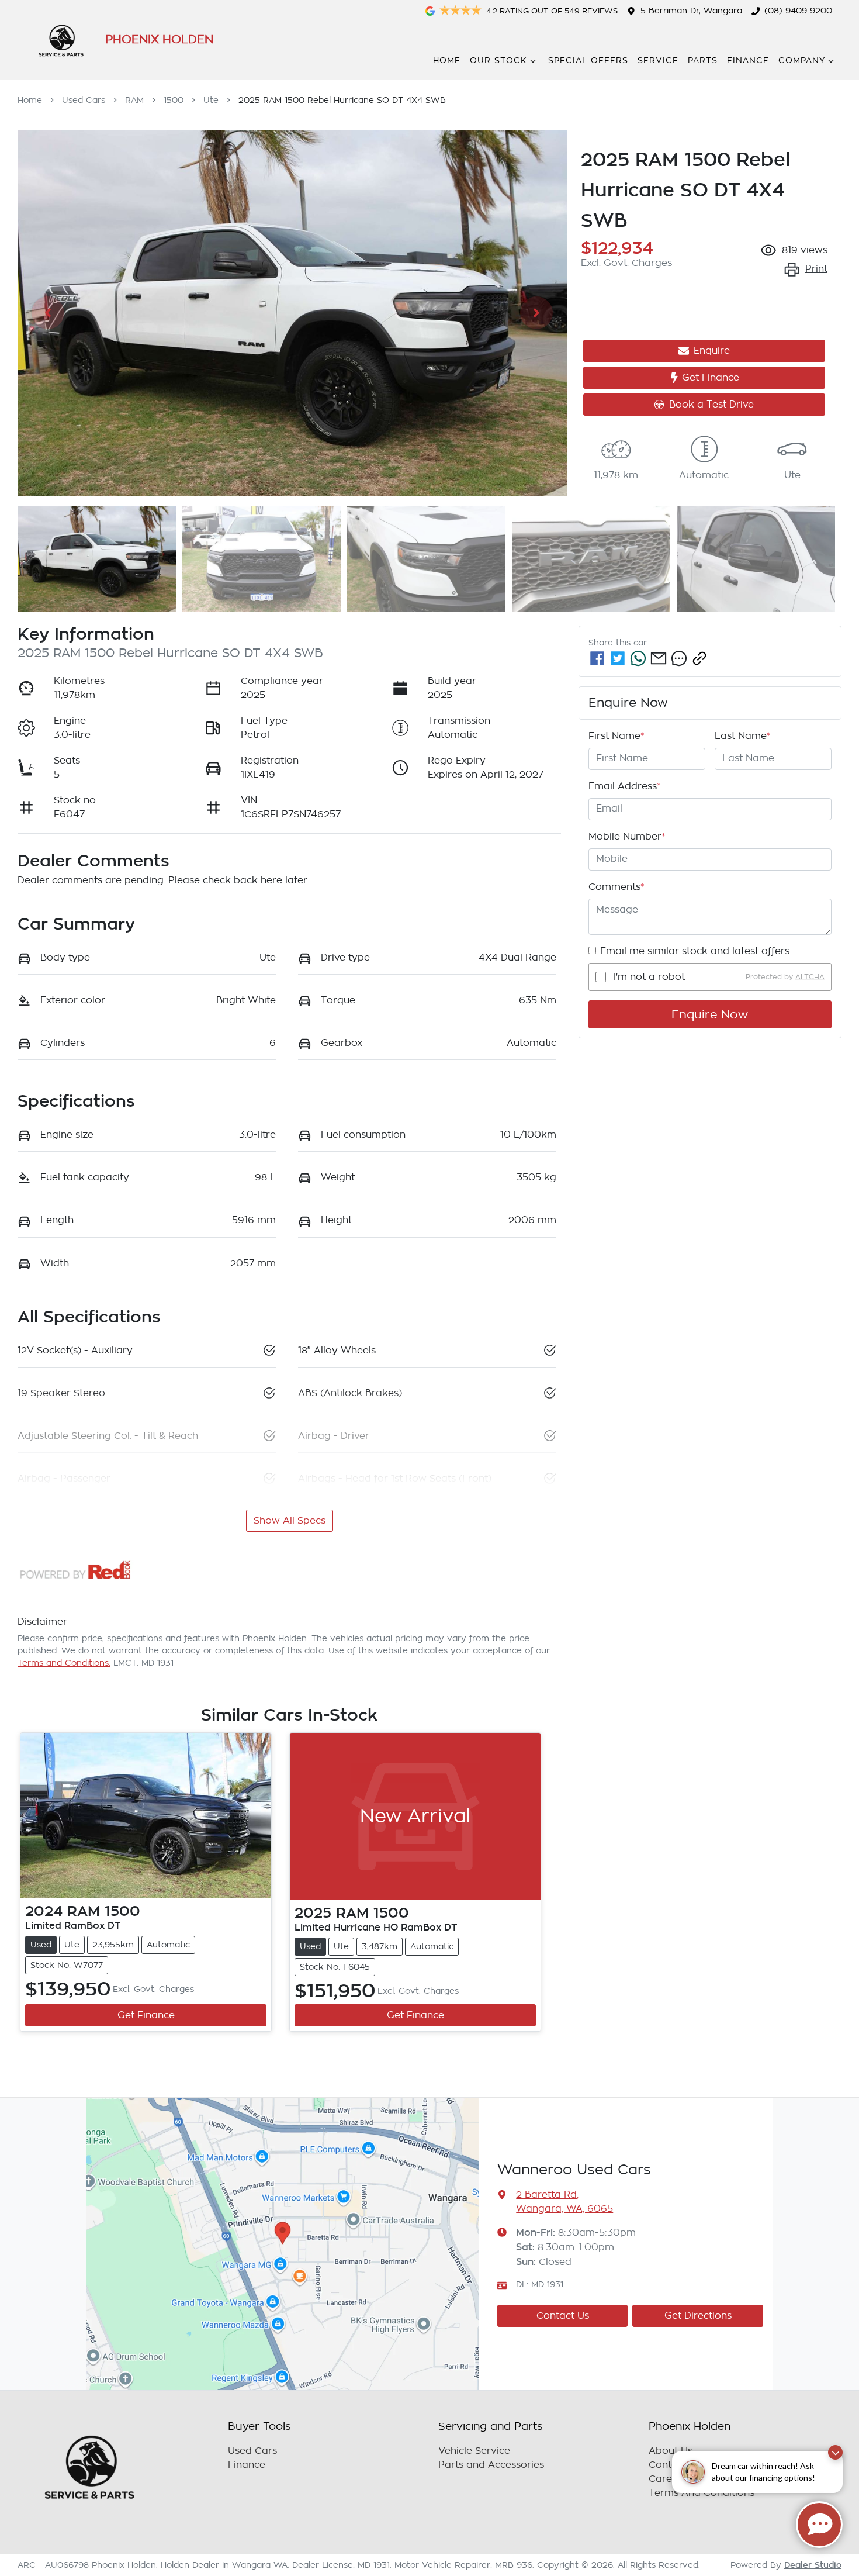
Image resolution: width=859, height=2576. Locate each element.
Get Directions (698, 2316)
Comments (616, 887)
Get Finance (711, 378)
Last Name (743, 736)
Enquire (712, 351)
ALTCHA (810, 977)
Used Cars (84, 100)
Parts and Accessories (491, 2465)
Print (816, 269)
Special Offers (588, 61)
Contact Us (563, 2316)
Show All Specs (290, 1521)
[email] (659, 658)
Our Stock (498, 61)
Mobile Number (627, 837)
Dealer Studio (813, 2565)
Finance (748, 61)
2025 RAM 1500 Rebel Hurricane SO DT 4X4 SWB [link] (342, 100)
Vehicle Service (474, 2451)
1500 (174, 100)
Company (802, 61)
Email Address (625, 786)
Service (658, 61)
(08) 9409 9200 (798, 11)
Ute (211, 100)
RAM (134, 100)
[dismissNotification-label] (835, 2452)
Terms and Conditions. (64, 1663)
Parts (703, 61)
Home (447, 61)
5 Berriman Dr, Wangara (691, 11)
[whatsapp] (638, 658)
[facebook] (597, 658)
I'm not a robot (649, 977)
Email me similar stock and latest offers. (696, 951)
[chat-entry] (819, 2525)
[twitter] (618, 658)
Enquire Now (710, 1014)
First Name (616, 736)
